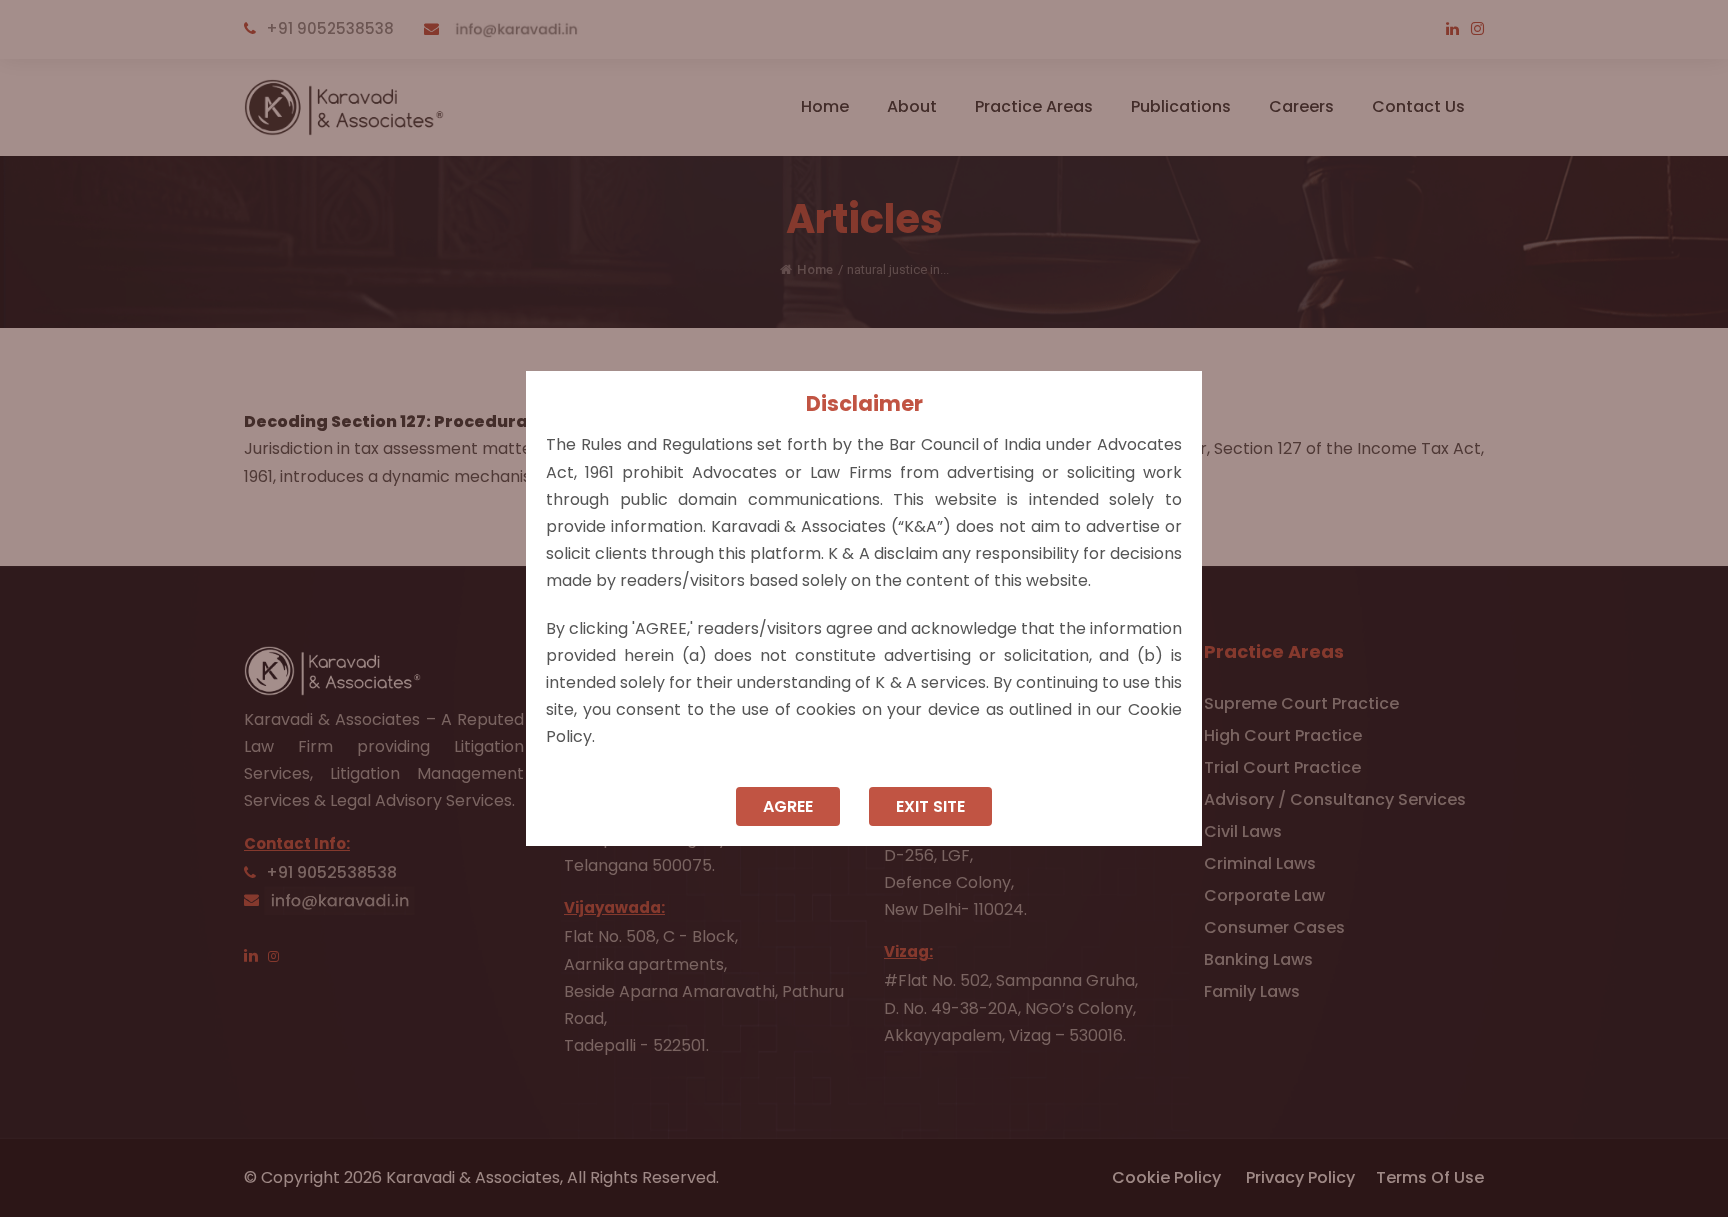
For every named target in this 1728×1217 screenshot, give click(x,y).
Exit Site (930, 806)
